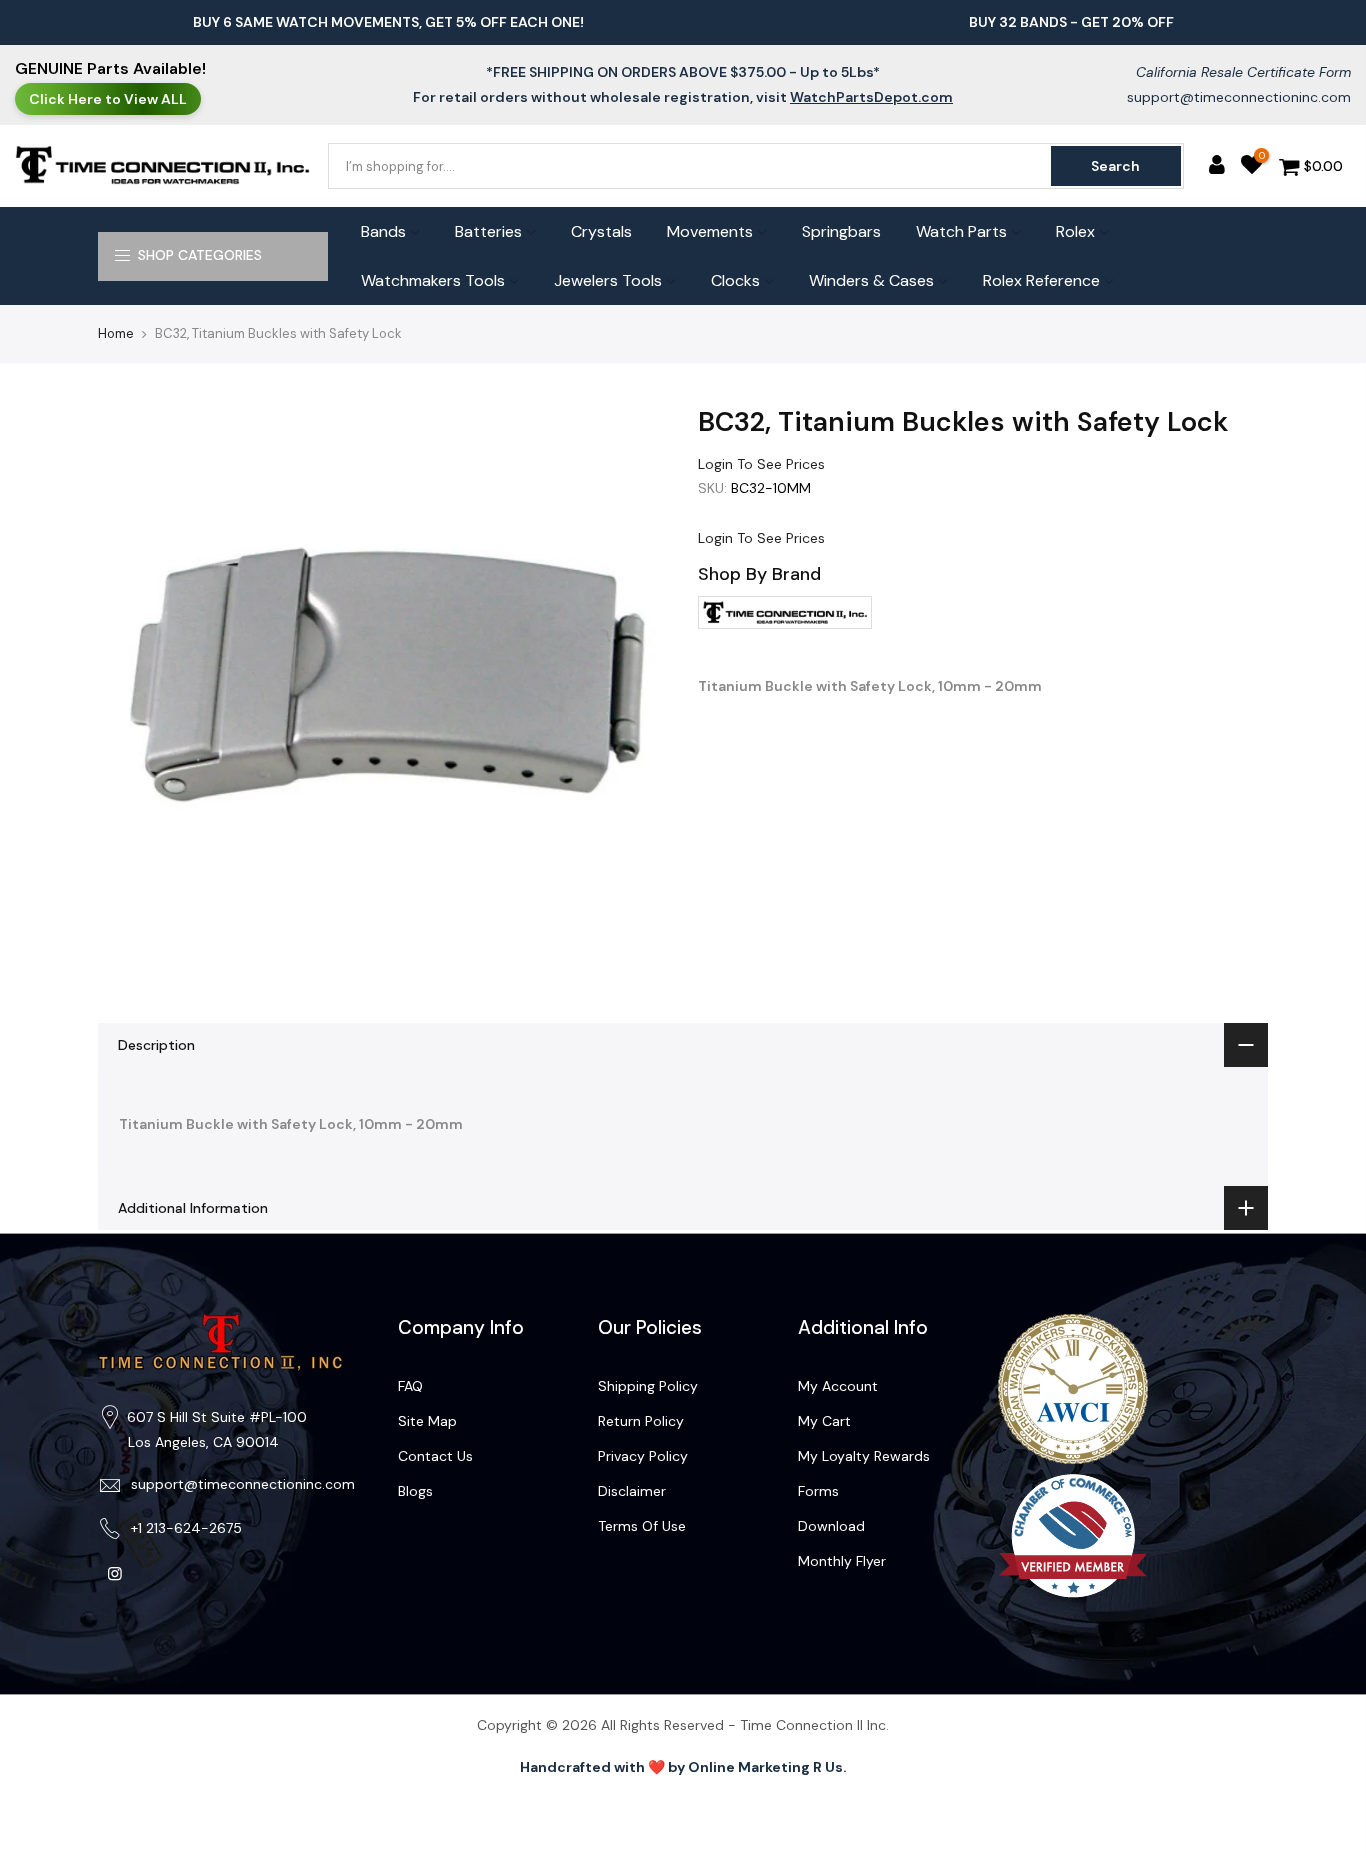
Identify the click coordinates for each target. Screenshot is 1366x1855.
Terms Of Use (642, 1526)
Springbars (841, 231)
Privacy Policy (643, 1456)
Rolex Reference (1041, 280)
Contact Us (435, 1456)
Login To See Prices (761, 464)
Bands (383, 231)
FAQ (410, 1386)
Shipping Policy (648, 1386)
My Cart (824, 1421)
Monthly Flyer (842, 1561)
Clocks (735, 280)
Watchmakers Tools (433, 280)
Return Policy (641, 1421)
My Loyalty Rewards (864, 1456)
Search (1115, 166)
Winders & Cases (871, 280)
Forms (818, 1491)
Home (116, 333)
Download (831, 1526)
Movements (710, 231)
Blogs (415, 1491)
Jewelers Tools (608, 280)
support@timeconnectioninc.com (1239, 97)
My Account (838, 1386)
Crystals (601, 231)
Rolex (1075, 231)
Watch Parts (961, 231)
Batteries (488, 231)
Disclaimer (632, 1491)
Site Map (427, 1421)
